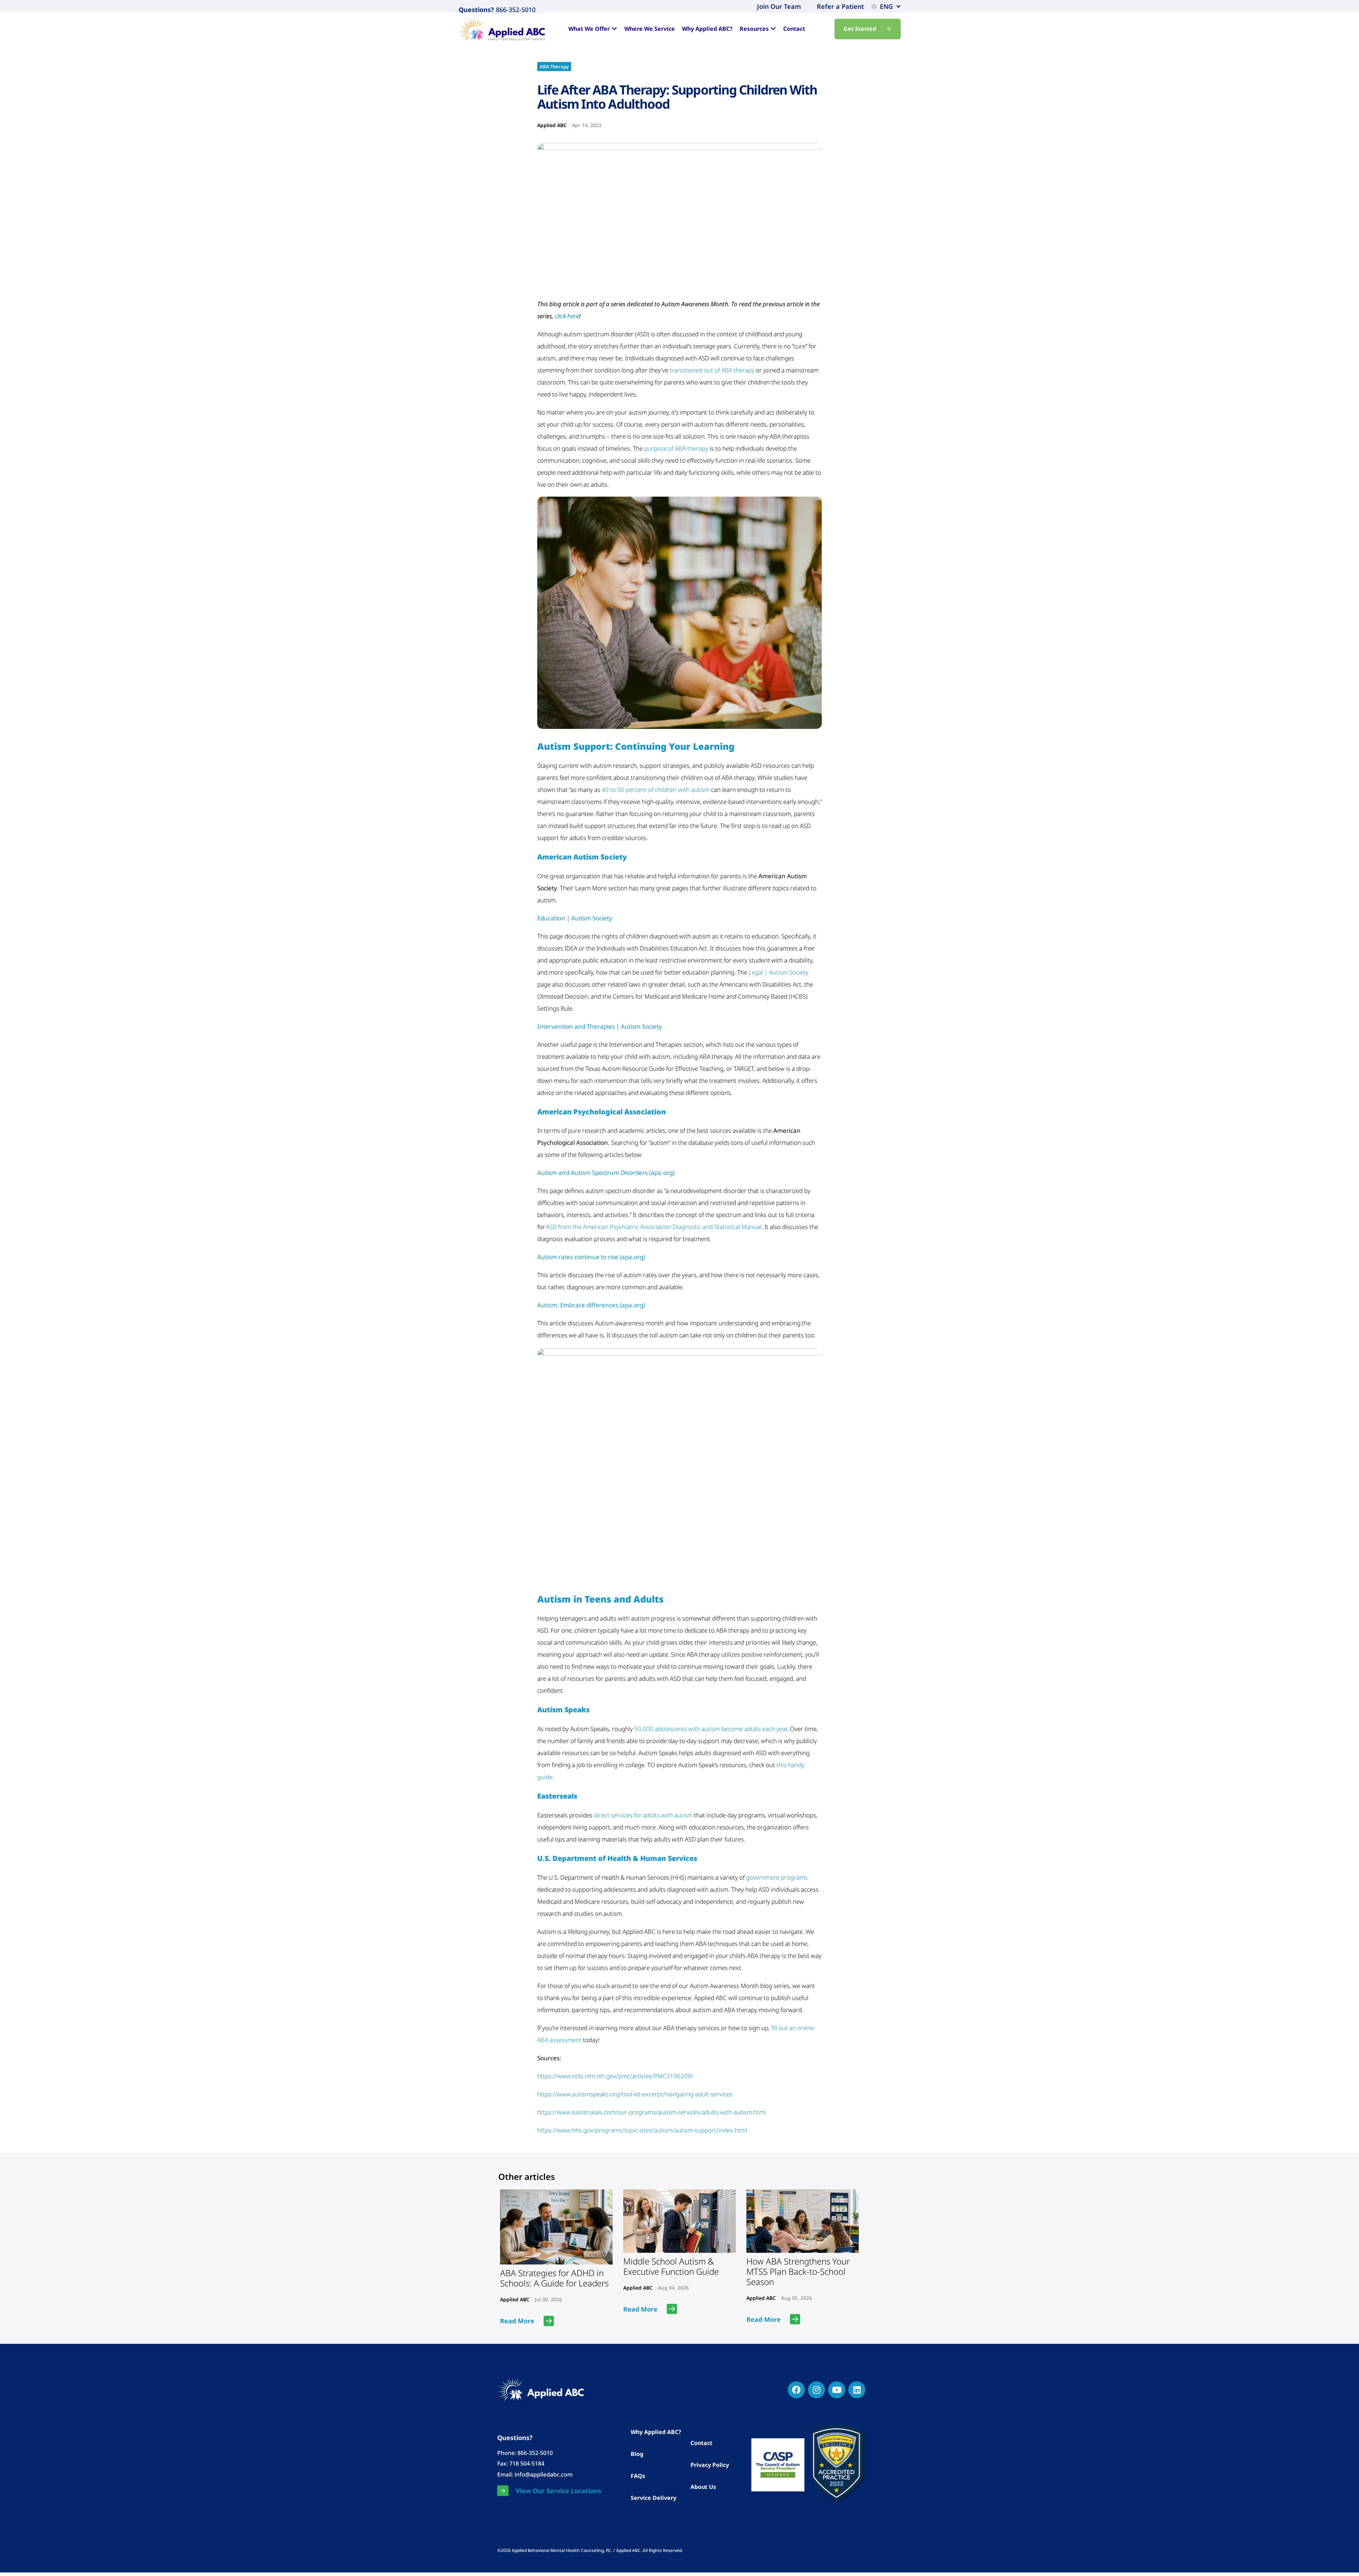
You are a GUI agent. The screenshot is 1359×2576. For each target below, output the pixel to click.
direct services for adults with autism (643, 1815)
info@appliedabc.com (544, 2474)
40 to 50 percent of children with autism (656, 790)
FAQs (638, 2476)
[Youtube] (837, 2390)
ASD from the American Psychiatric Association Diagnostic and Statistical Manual (654, 1227)
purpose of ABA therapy (676, 448)
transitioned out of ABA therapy (712, 370)
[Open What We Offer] (614, 29)
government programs (777, 1877)
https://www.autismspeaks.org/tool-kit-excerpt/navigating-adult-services (635, 2094)
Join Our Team (779, 6)
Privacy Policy (710, 2465)
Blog (637, 2454)
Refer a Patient (840, 6)
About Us (703, 2487)
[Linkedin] (857, 2390)
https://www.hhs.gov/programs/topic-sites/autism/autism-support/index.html (642, 2130)
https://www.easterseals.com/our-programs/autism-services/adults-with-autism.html (652, 2112)
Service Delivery (653, 2498)
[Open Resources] (773, 29)
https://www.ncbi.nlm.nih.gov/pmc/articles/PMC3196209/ (615, 2076)
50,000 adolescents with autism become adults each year (711, 1729)
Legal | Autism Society (778, 972)
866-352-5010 (515, 10)
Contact (701, 2443)
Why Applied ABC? (656, 2432)
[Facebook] (796, 2390)
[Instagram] (816, 2390)
